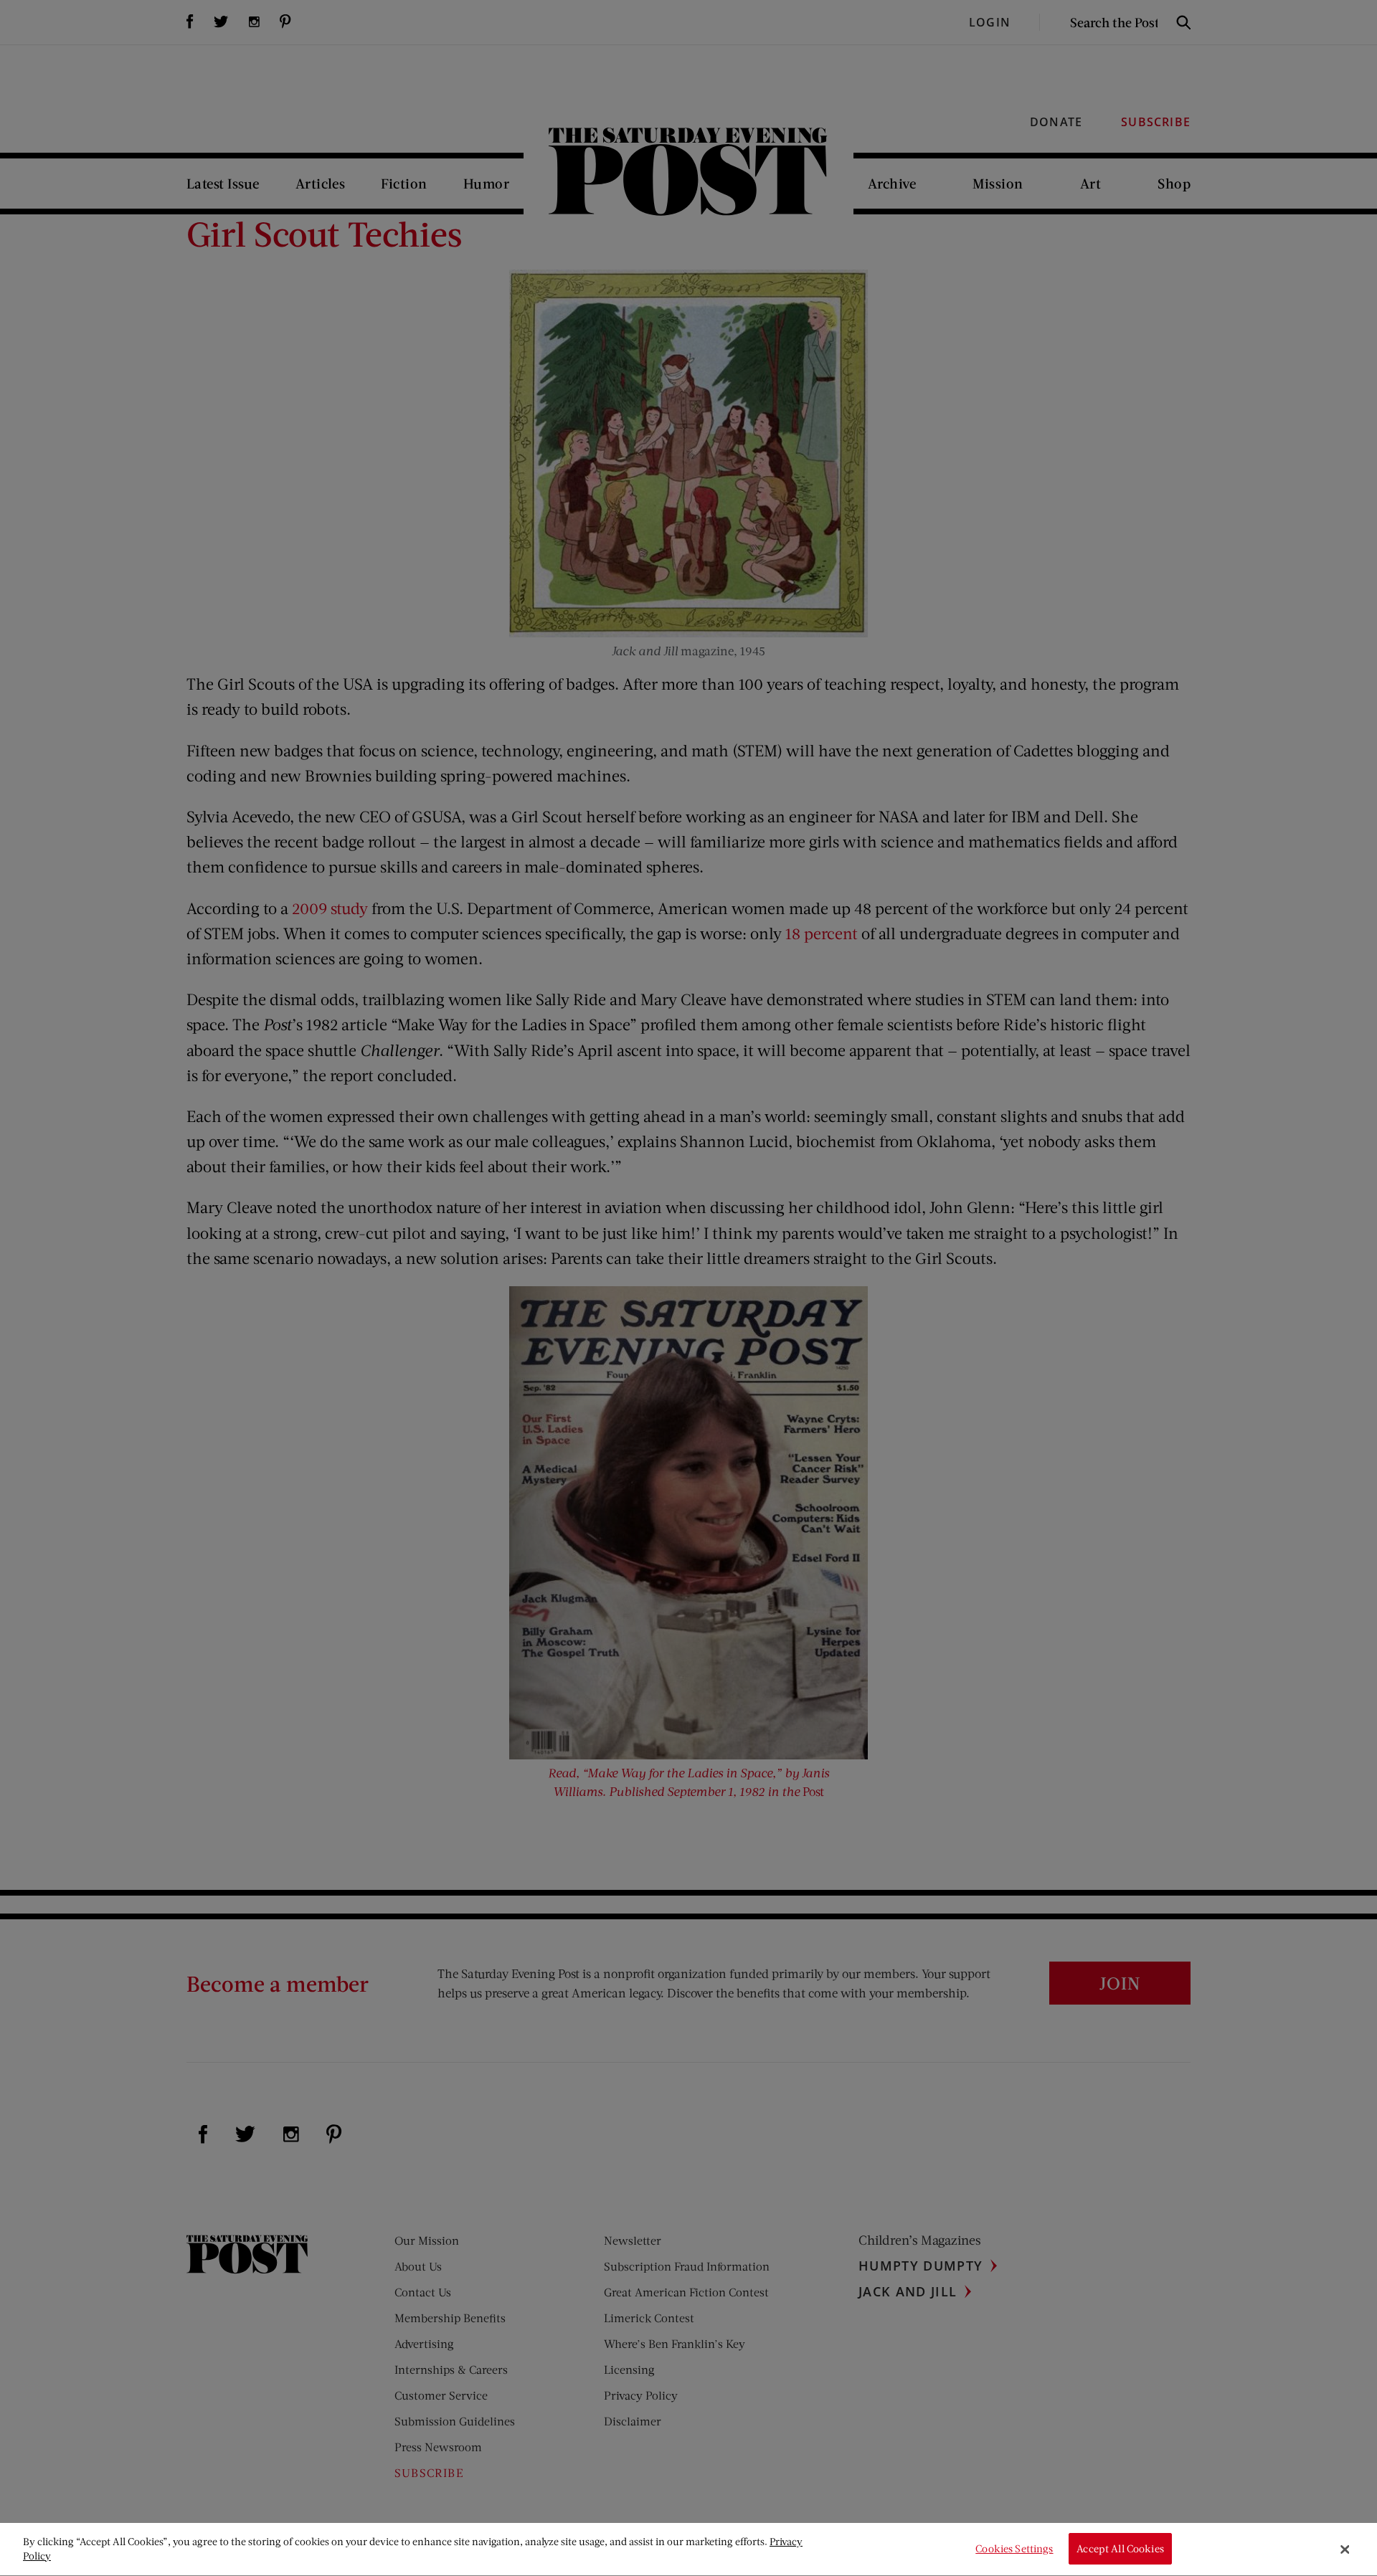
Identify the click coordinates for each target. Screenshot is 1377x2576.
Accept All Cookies (1120, 2549)
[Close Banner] (1345, 2549)
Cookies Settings (1014, 2549)
